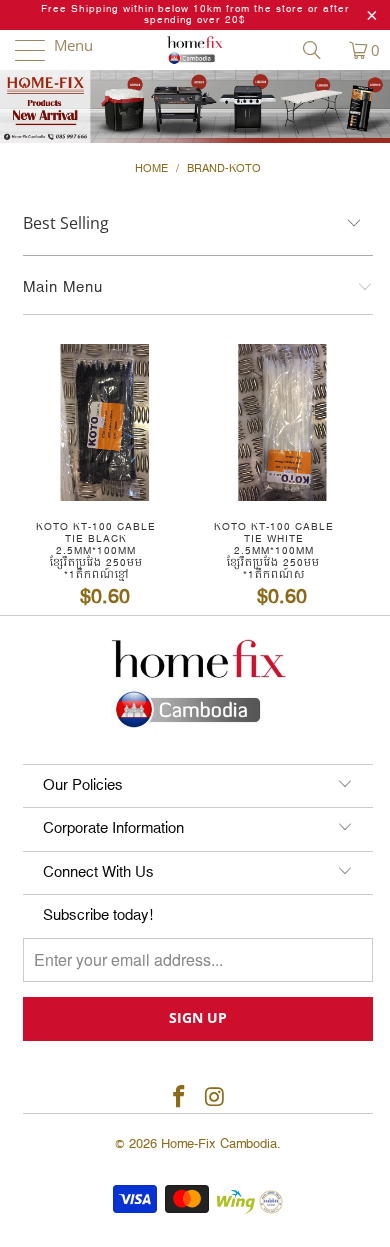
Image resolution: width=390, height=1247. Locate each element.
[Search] (319, 50)
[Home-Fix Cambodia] (195, 50)
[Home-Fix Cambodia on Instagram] (215, 1098)
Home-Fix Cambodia (219, 1144)
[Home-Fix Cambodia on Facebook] (179, 1098)
